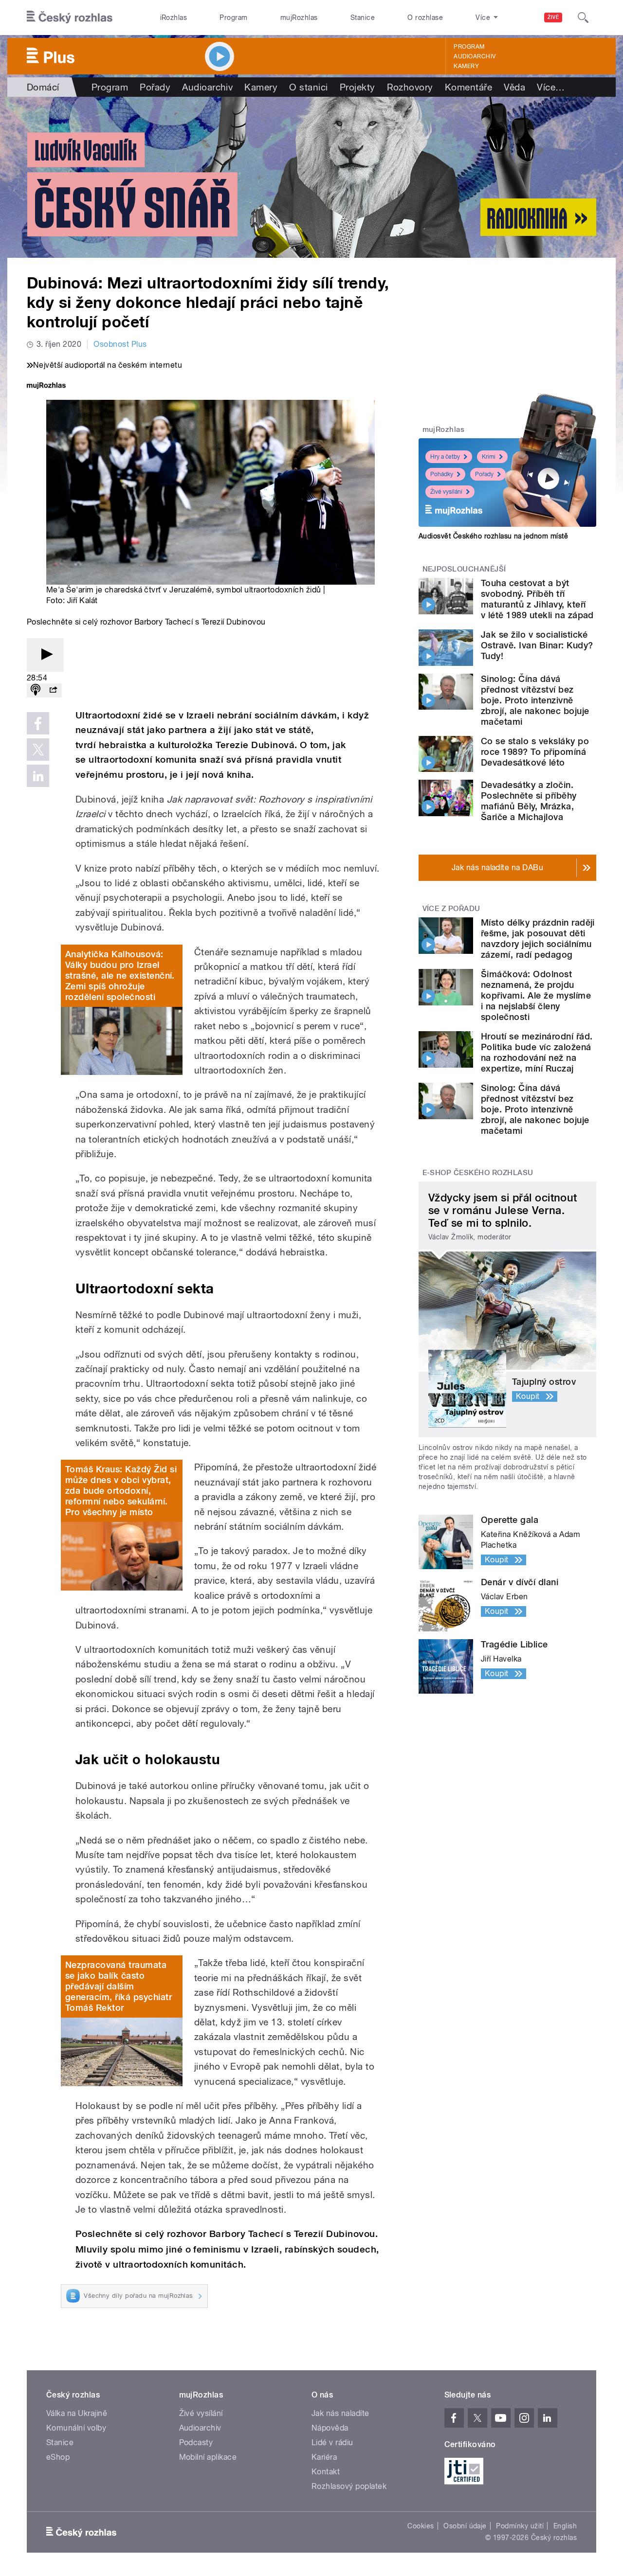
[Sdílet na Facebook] (38, 723)
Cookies (421, 2526)
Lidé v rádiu (332, 2442)
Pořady (155, 87)
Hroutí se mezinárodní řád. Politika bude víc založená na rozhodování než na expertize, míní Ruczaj (537, 1052)
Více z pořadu (451, 909)
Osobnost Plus (120, 344)
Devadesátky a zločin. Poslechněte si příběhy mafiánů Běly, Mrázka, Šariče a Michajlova (529, 801)
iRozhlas (174, 18)
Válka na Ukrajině (77, 2413)
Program (233, 18)
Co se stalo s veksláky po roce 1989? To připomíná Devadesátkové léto (535, 752)
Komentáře (468, 87)
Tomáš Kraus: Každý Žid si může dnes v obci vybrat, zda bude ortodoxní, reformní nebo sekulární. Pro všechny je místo (121, 1491)
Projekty (357, 87)
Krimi (489, 457)
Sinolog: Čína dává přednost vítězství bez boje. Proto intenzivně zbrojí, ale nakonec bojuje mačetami (535, 700)
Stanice (363, 18)
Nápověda (330, 2428)
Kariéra (324, 2457)
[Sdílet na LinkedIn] (38, 776)
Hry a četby (445, 457)
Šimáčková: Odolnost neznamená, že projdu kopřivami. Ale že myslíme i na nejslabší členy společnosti (536, 995)
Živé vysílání (446, 492)
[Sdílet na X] (38, 750)
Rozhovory (410, 87)
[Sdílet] (53, 690)
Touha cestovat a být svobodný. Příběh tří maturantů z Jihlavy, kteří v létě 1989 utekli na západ (537, 599)
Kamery (466, 66)
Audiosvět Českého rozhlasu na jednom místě (493, 536)
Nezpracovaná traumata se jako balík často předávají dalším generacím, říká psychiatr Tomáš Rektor (119, 1986)
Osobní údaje (465, 2526)
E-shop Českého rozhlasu (478, 1173)
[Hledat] (583, 18)
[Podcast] (36, 690)
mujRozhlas (299, 18)
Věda (514, 87)
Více (551, 87)
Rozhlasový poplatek (349, 2486)
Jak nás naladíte (340, 2413)
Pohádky (442, 474)
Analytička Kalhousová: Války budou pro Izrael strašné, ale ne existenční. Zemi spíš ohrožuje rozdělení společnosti (120, 975)
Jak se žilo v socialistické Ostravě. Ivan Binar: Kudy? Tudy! (537, 645)
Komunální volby (76, 2428)
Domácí (43, 87)
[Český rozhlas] (70, 18)
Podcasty (196, 2442)
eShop (58, 2457)
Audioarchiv (475, 56)
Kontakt (326, 2472)
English (565, 2526)
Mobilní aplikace (208, 2457)
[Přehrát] (45, 655)
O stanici (308, 87)
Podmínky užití (520, 2526)
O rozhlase (425, 18)
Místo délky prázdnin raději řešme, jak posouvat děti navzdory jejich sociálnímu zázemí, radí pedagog (538, 939)
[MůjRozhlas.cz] (46, 386)
